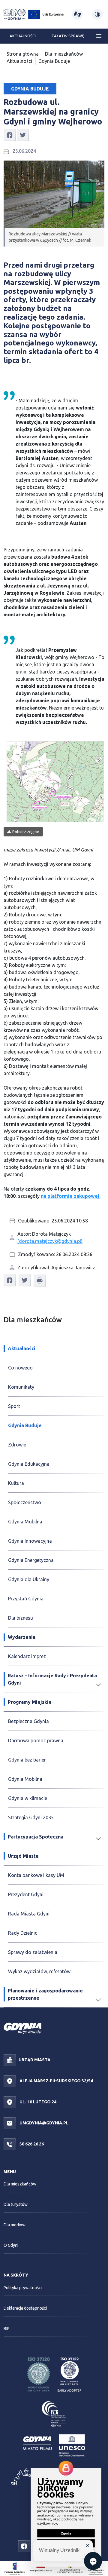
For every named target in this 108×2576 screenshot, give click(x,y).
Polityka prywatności (23, 2288)
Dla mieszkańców (64, 54)
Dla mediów (15, 2225)
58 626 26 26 (31, 2144)
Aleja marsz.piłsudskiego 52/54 (56, 2081)
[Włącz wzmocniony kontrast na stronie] (97, 14)
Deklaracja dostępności (25, 2308)
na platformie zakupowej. (71, 1196)
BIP (7, 2329)
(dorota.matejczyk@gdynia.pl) (50, 1241)
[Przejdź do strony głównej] (15, 14)
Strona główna (23, 54)
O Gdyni (11, 2245)
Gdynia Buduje (54, 61)
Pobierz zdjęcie (26, 832)
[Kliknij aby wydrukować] (40, 1280)
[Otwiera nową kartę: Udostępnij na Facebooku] (10, 135)
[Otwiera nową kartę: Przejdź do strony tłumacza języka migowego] (77, 14)
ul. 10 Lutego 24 (37, 2102)
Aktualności (23, 36)
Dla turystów (16, 2204)
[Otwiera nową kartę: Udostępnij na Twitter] (23, 135)
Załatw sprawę (68, 36)
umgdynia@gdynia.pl (43, 2123)
